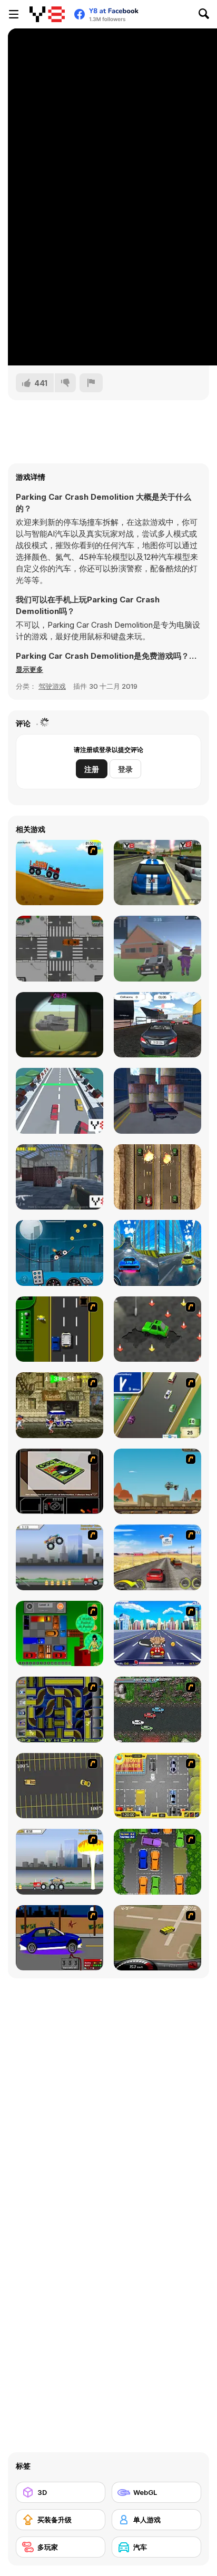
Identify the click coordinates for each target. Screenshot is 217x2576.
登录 (125, 769)
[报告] (91, 383)
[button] (29, 669)
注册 (92, 769)
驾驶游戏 (52, 686)
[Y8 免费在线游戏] (47, 14)
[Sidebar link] (14, 14)
